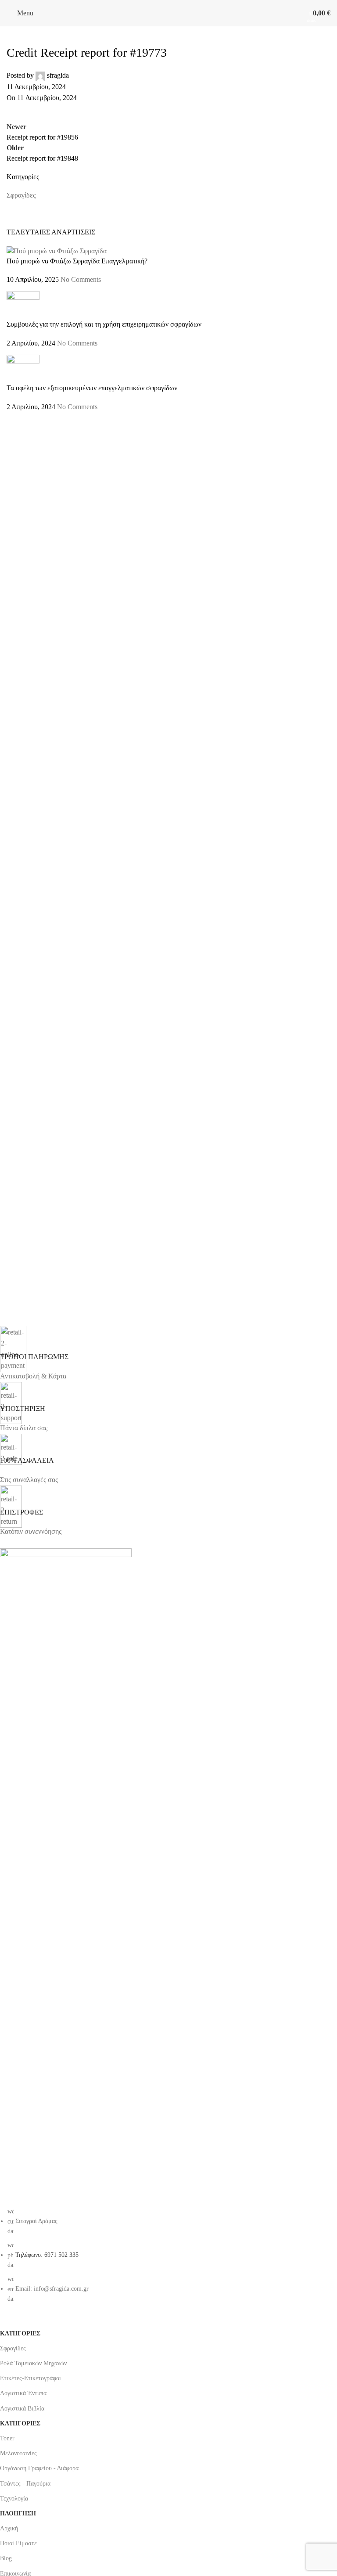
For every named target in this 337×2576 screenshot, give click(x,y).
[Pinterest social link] (59, 112)
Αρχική (9, 2528)
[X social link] (37, 112)
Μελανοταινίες (18, 2453)
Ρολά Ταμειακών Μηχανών (33, 2363)
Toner (7, 2438)
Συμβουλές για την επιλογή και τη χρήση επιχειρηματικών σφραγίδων (104, 324)
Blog (6, 2558)
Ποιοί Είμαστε (18, 2543)
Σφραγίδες (21, 195)
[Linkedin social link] (81, 112)
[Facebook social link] (15, 112)
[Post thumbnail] (57, 250)
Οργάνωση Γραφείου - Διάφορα (39, 2468)
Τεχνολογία (14, 2499)
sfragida (58, 75)
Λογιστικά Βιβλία (22, 2409)
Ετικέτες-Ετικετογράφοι (32, 2378)
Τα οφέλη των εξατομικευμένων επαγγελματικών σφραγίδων (92, 388)
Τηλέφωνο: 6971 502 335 (47, 2255)
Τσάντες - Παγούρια (25, 2484)
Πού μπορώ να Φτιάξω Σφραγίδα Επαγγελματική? (77, 261)
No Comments (81, 279)
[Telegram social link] (103, 112)
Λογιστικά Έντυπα (23, 2393)
